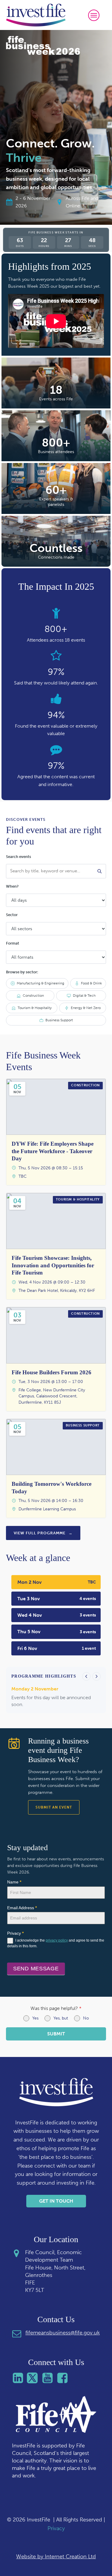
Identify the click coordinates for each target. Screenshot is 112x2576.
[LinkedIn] (19, 2378)
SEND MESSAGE (36, 1969)
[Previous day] (86, 1676)
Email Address (22, 1908)
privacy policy (57, 1940)
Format (13, 943)
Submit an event (54, 1807)
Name (14, 1882)
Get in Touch (56, 2201)
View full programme (43, 1533)
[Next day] (96, 1676)
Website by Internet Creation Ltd (56, 2557)
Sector (12, 915)
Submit (56, 2034)
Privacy (56, 2528)
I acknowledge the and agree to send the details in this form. (56, 1943)
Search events (19, 857)
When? (12, 886)
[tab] (56, 1582)
